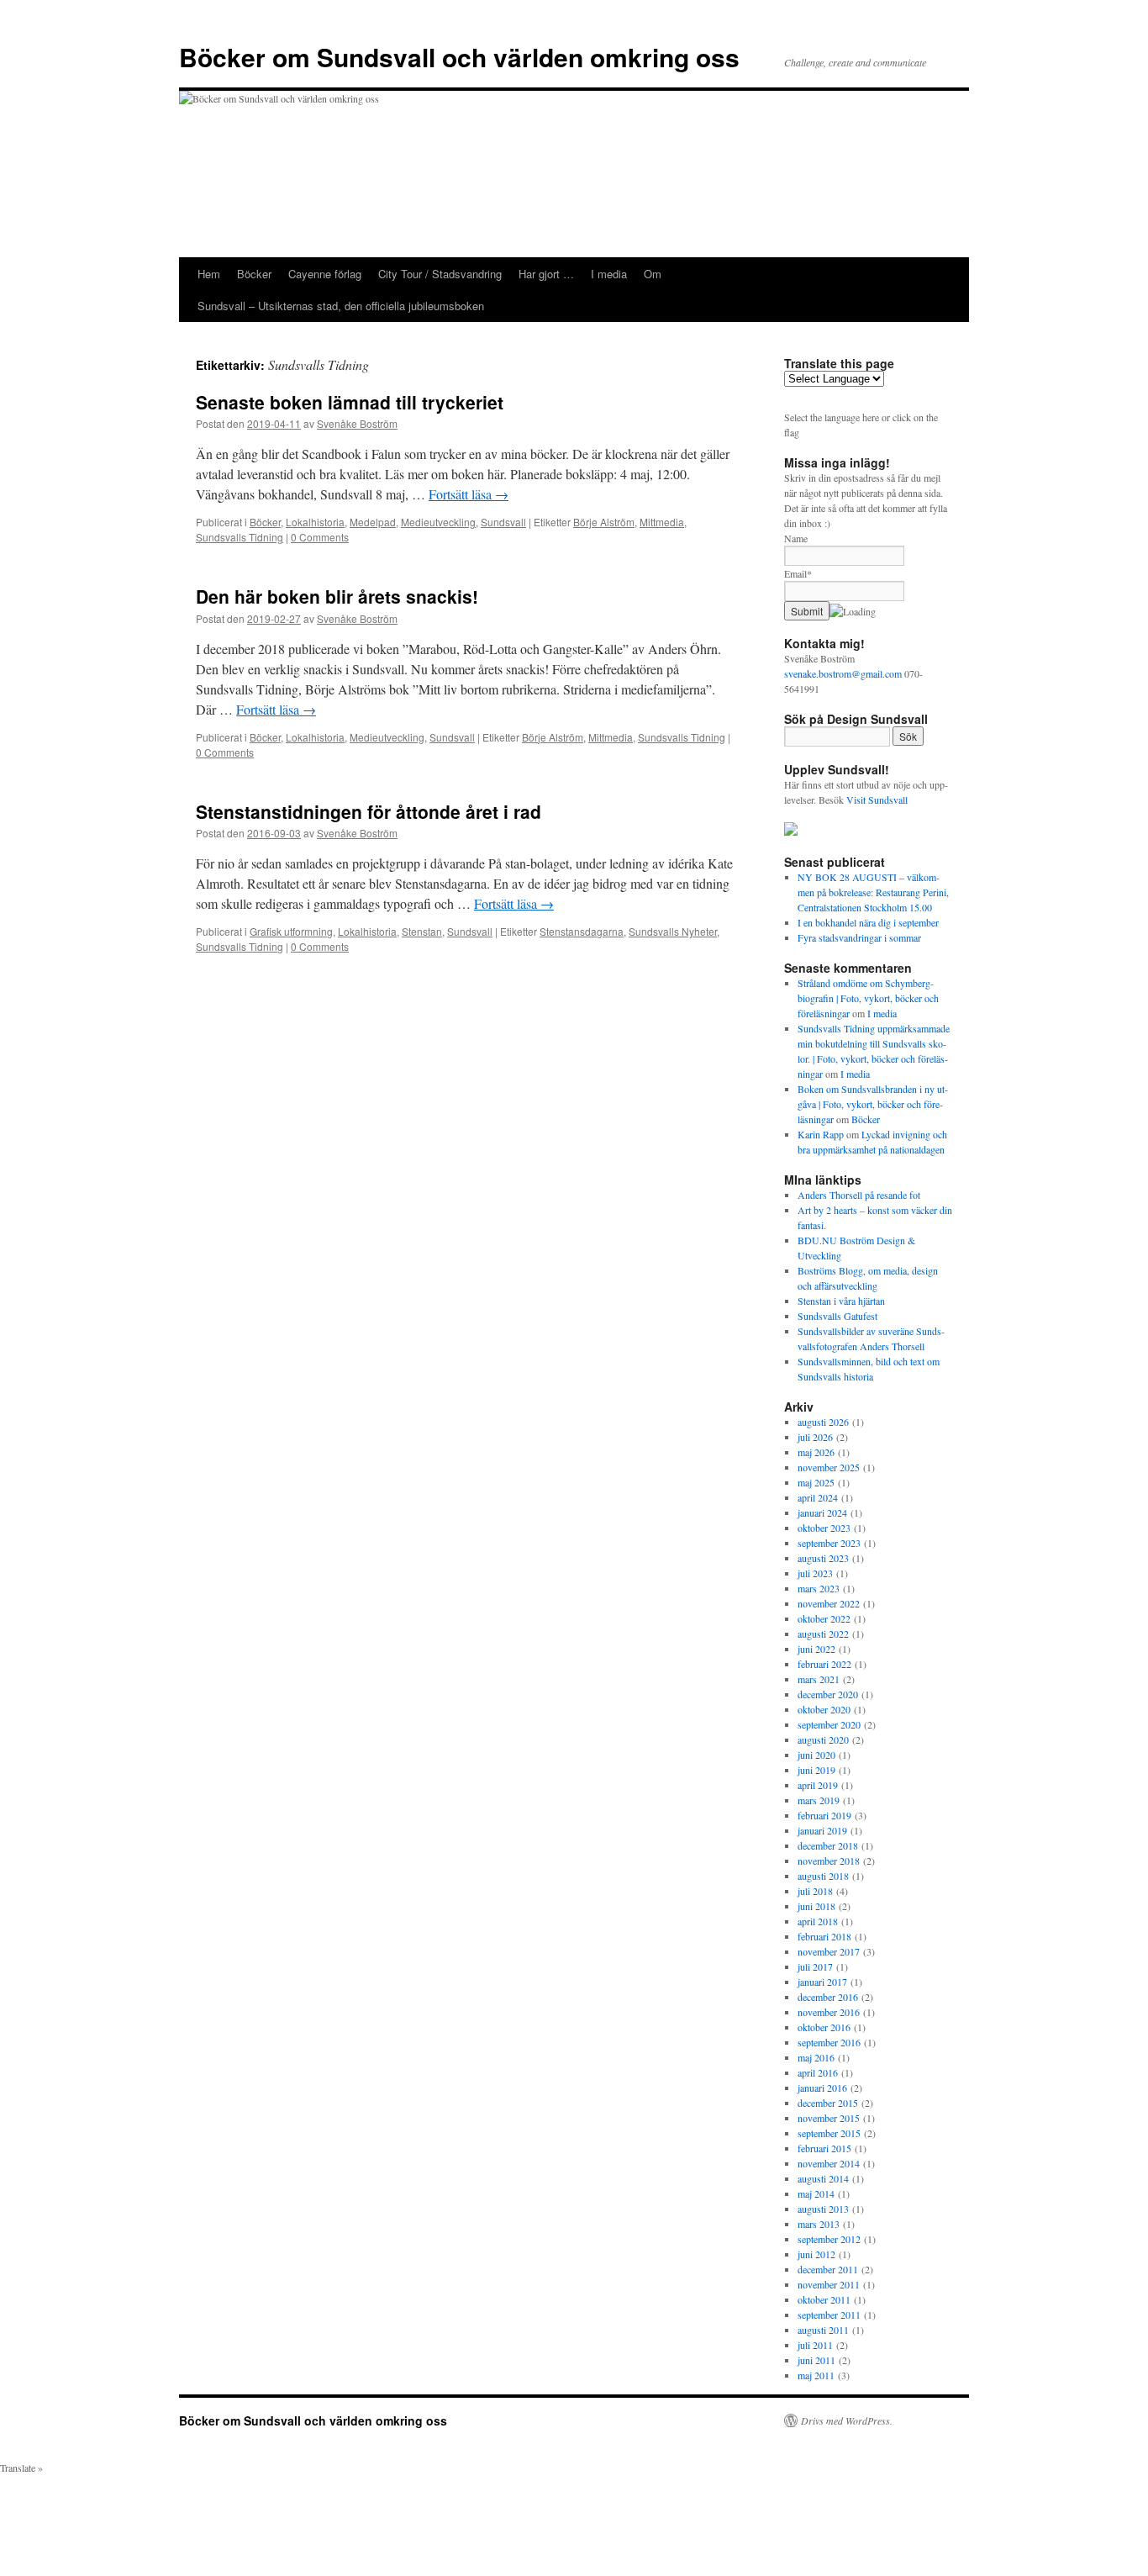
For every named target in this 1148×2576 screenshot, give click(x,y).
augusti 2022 (823, 1634)
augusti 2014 (823, 2178)
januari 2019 (822, 1830)
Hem (209, 274)
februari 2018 (824, 1936)
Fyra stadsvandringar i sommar (859, 937)
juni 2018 (816, 1906)
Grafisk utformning (291, 931)
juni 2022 (816, 1649)
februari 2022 (824, 1664)
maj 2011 (816, 2375)
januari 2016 (822, 2088)
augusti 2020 (823, 1739)
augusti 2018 (823, 1876)
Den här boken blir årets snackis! (337, 596)
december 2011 (828, 2269)
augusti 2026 (823, 1422)
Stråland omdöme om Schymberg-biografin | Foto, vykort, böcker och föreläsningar (868, 998)
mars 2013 (819, 2224)
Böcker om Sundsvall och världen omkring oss (459, 57)
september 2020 (829, 1724)
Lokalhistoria (315, 522)
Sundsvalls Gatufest (837, 1316)
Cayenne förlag (325, 274)
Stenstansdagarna (582, 931)
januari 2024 (822, 1512)
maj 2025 (816, 1482)
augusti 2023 (823, 1558)
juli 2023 (815, 1573)
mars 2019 (819, 1800)
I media (609, 274)
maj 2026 (816, 1452)
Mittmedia (662, 522)
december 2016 (828, 1997)
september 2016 (829, 2042)
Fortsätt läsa (469, 494)
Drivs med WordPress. (847, 2420)
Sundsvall (503, 522)
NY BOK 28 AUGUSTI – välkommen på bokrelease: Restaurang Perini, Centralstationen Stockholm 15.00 (873, 892)
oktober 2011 (824, 2299)
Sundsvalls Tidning (240, 537)
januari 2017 (822, 1982)
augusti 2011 (823, 2330)
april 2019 (818, 1785)
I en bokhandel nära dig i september (868, 922)
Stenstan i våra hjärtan (841, 1301)
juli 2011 (815, 2345)
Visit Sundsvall (877, 800)
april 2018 (818, 1921)
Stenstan (422, 931)
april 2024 (818, 1497)
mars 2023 (819, 1588)
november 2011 (829, 2284)
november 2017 (829, 1951)
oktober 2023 (824, 1528)
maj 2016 (816, 2057)
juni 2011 (816, 2360)
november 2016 (829, 2012)
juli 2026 (815, 1437)
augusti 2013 (823, 2209)
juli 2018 (815, 1891)
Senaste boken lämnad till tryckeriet (350, 402)
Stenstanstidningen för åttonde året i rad (369, 811)
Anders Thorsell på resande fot (859, 1195)
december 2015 (828, 2103)
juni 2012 (816, 2254)
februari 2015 (824, 2148)
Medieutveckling (438, 522)
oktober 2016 (824, 2027)
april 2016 (818, 2072)
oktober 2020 (824, 1709)
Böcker (254, 274)
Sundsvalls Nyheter (673, 931)
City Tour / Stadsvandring (440, 274)
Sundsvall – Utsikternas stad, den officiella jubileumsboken (341, 306)
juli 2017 (815, 1966)
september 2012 (829, 2239)
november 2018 (829, 1861)
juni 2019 (816, 1770)
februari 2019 (824, 1815)
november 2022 (829, 1603)
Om (653, 274)
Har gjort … (546, 274)
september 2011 (829, 2315)
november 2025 (829, 1467)
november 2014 (829, 2163)
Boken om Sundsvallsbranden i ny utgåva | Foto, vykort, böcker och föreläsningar (873, 1104)
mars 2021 (819, 1679)
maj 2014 (816, 2193)
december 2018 (828, 1845)
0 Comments (320, 537)
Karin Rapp (821, 1134)
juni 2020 (816, 1755)
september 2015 (829, 2133)
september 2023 (829, 1543)
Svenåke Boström (357, 423)
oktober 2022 (824, 1618)
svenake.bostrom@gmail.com (843, 673)
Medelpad (373, 522)
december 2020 (828, 1694)
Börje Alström (604, 522)
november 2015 (829, 2118)
